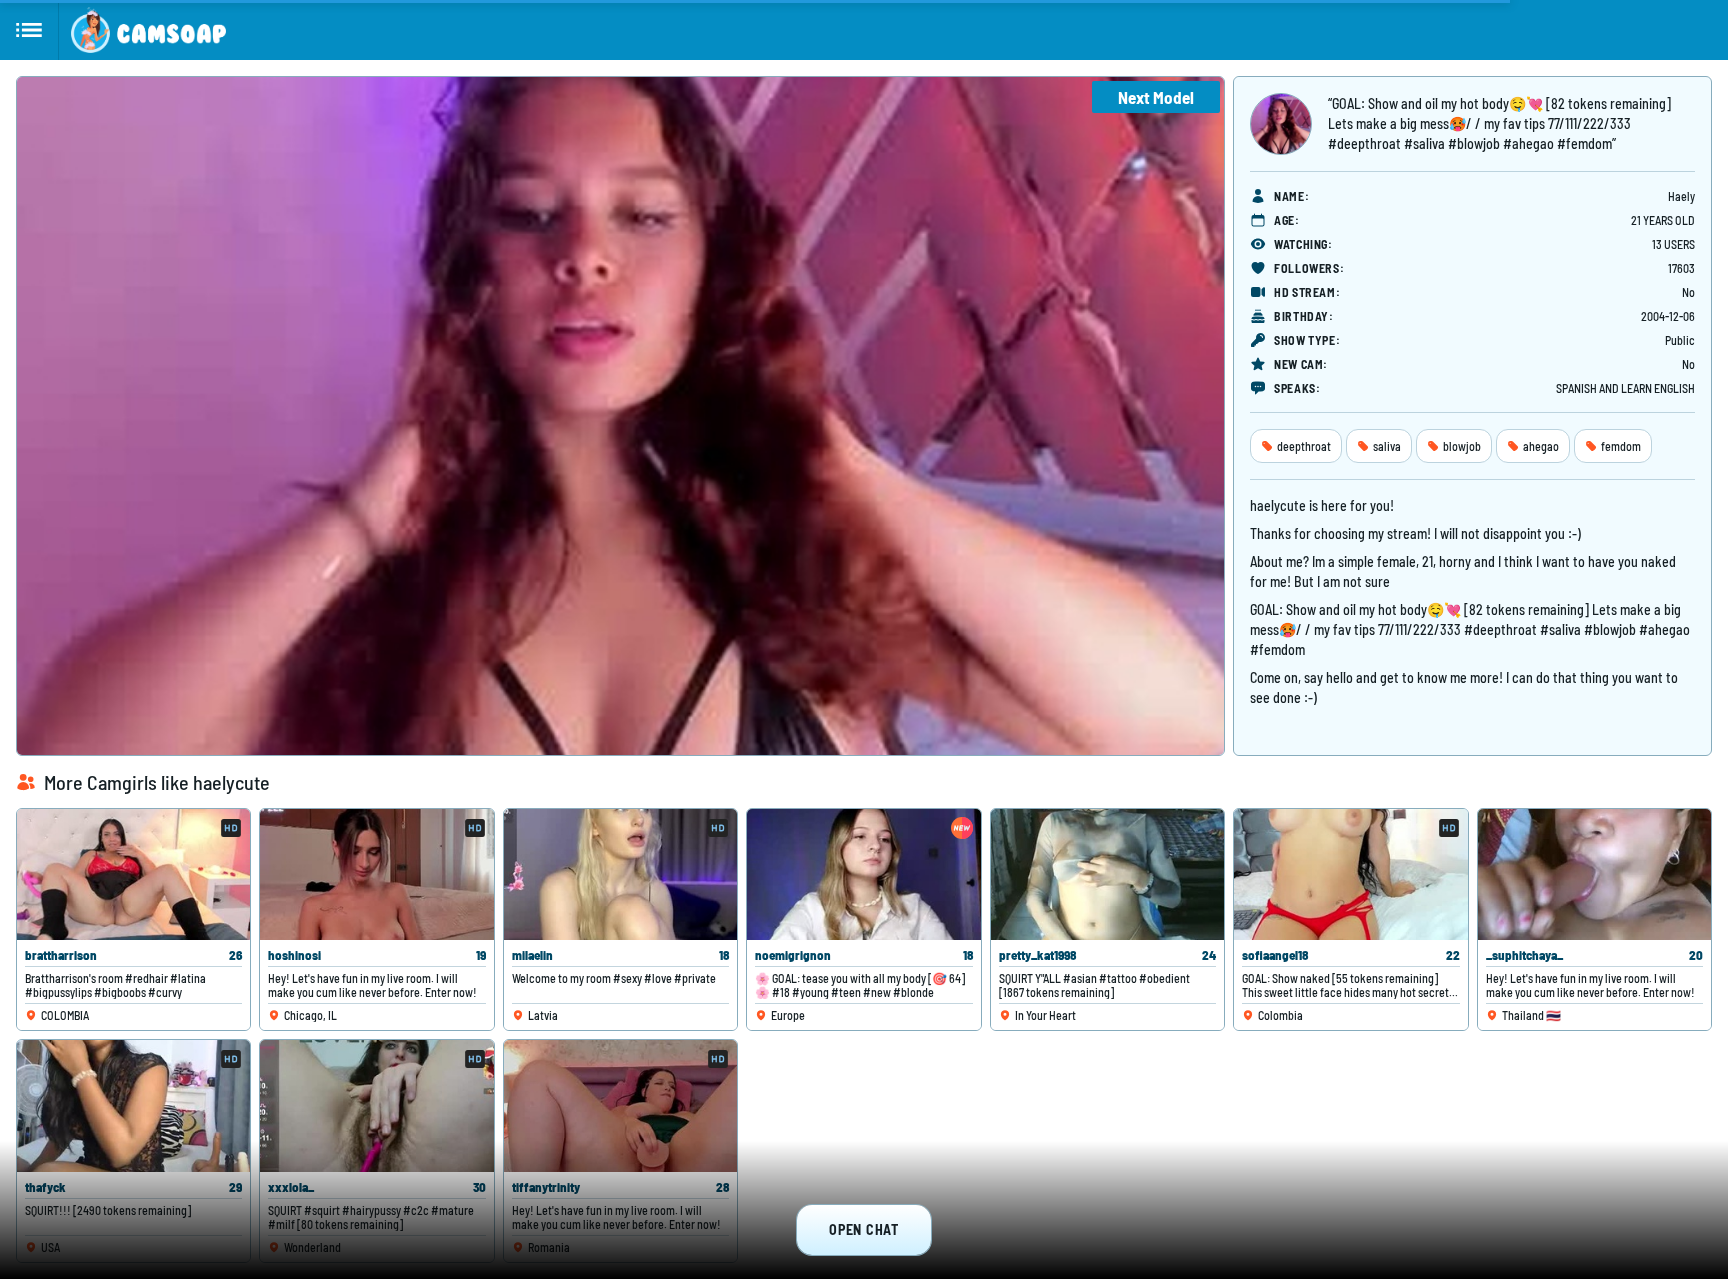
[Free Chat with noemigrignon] (863, 874)
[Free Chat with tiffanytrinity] (620, 1105)
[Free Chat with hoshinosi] (376, 874)
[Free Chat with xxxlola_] (376, 1105)
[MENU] (29, 30)
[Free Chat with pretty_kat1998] (1107, 874)
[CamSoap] (148, 30)
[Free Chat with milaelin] (620, 874)
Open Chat (863, 1229)
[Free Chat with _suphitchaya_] (1594, 874)
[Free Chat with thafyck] (133, 1105)
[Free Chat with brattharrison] (133, 874)
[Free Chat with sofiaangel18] (1350, 874)
